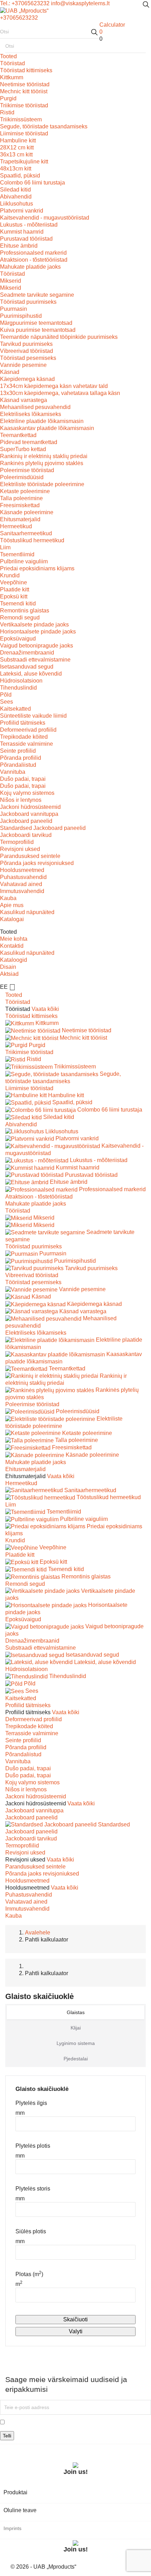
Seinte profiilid (18, 751)
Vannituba (13, 772)
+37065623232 (19, 18)
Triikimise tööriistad (24, 105)
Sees (6, 702)
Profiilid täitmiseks (23, 723)
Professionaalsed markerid (33, 253)
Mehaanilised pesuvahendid (35, 407)
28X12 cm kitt (17, 147)
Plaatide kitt (15, 589)
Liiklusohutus (17, 204)
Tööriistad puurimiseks (28, 302)
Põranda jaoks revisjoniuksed (37, 863)
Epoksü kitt (14, 596)
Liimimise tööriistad (24, 133)
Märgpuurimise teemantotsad (36, 323)
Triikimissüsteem (21, 119)
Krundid (10, 575)
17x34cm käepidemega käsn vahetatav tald (54, 386)
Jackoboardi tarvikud (26, 835)
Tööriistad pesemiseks (28, 358)
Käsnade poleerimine (27, 512)
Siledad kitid (15, 190)
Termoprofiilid (17, 842)
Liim (5, 547)
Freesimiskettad (20, 505)
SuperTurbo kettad (23, 449)
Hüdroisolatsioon (21, 681)
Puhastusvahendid (23, 877)
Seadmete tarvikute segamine (37, 295)
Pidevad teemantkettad (29, 442)
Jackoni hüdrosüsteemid (30, 807)
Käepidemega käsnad (27, 379)
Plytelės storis (33, 2189)
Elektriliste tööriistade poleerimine (42, 484)
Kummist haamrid (22, 232)
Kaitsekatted (15, 709)
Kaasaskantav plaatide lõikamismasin (47, 428)
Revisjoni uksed (20, 849)
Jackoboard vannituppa (29, 814)
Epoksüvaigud (18, 639)
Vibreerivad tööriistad (27, 351)
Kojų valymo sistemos (27, 793)
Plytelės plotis (33, 2146)
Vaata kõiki (45, 1009)
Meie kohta (14, 939)
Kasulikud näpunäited (27, 912)
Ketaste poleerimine (25, 491)
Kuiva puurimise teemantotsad (38, 330)
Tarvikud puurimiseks (26, 344)
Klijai (76, 2028)
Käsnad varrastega (24, 400)
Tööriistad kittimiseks (26, 70)
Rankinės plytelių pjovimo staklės (42, 463)
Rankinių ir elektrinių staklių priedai (44, 456)
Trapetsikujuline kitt (24, 162)
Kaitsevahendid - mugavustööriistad (45, 218)
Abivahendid (16, 197)
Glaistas (76, 2012)
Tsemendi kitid (18, 603)
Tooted (8, 56)
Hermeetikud (16, 526)
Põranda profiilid (21, 758)
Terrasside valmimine (27, 744)
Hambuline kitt (18, 140)
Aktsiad (9, 974)
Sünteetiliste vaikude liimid (33, 716)
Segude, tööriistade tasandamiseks (44, 126)
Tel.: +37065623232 (25, 3)
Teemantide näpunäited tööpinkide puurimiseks (59, 337)
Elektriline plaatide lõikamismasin (42, 421)
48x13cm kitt (16, 169)
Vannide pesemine (23, 365)
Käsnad (10, 372)
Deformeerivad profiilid (28, 730)
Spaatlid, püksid (20, 176)
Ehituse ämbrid (19, 246)
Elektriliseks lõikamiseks (31, 414)
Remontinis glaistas (25, 611)
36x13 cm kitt (16, 155)
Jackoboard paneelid (26, 821)
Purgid (8, 98)
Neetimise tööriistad (25, 84)
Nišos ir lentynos (21, 800)
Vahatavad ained (21, 884)
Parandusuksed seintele (30, 856)
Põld (6, 695)
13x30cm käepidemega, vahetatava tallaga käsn (60, 393)
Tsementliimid (17, 554)
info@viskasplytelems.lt (80, 3)
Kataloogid (14, 960)
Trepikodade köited (24, 737)
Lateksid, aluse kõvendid (31, 674)
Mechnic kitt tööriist (24, 91)
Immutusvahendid (22, 891)
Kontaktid (12, 946)
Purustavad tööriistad (26, 239)
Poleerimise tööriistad (27, 470)
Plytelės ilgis (31, 2103)
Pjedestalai (76, 2059)
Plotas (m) (29, 2274)
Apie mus (12, 905)
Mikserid (11, 281)
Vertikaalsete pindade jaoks (34, 625)
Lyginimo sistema (76, 2043)
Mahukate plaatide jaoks (30, 267)
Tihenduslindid (18, 688)
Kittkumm (12, 77)
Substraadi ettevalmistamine (35, 660)
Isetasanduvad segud (27, 667)
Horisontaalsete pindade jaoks (38, 632)
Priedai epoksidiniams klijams (37, 568)
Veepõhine (14, 582)
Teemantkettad (18, 435)
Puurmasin (14, 309)
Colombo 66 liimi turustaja (32, 183)
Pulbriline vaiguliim (24, 561)
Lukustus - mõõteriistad (29, 225)
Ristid (7, 112)
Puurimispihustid (21, 316)
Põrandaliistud (18, 765)
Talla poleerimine (21, 498)
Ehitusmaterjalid (20, 519)
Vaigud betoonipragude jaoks (37, 646)
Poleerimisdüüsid (22, 477)
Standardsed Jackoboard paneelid (43, 828)
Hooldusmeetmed (22, 870)
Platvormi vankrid (22, 211)
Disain (8, 967)
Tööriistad (12, 63)
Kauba (8, 898)
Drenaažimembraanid (27, 653)
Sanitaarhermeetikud (26, 533)
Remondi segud (20, 618)
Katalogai (12, 919)
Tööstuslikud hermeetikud (32, 540)
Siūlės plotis (31, 2231)
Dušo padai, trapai (23, 779)
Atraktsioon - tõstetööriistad (34, 260)
